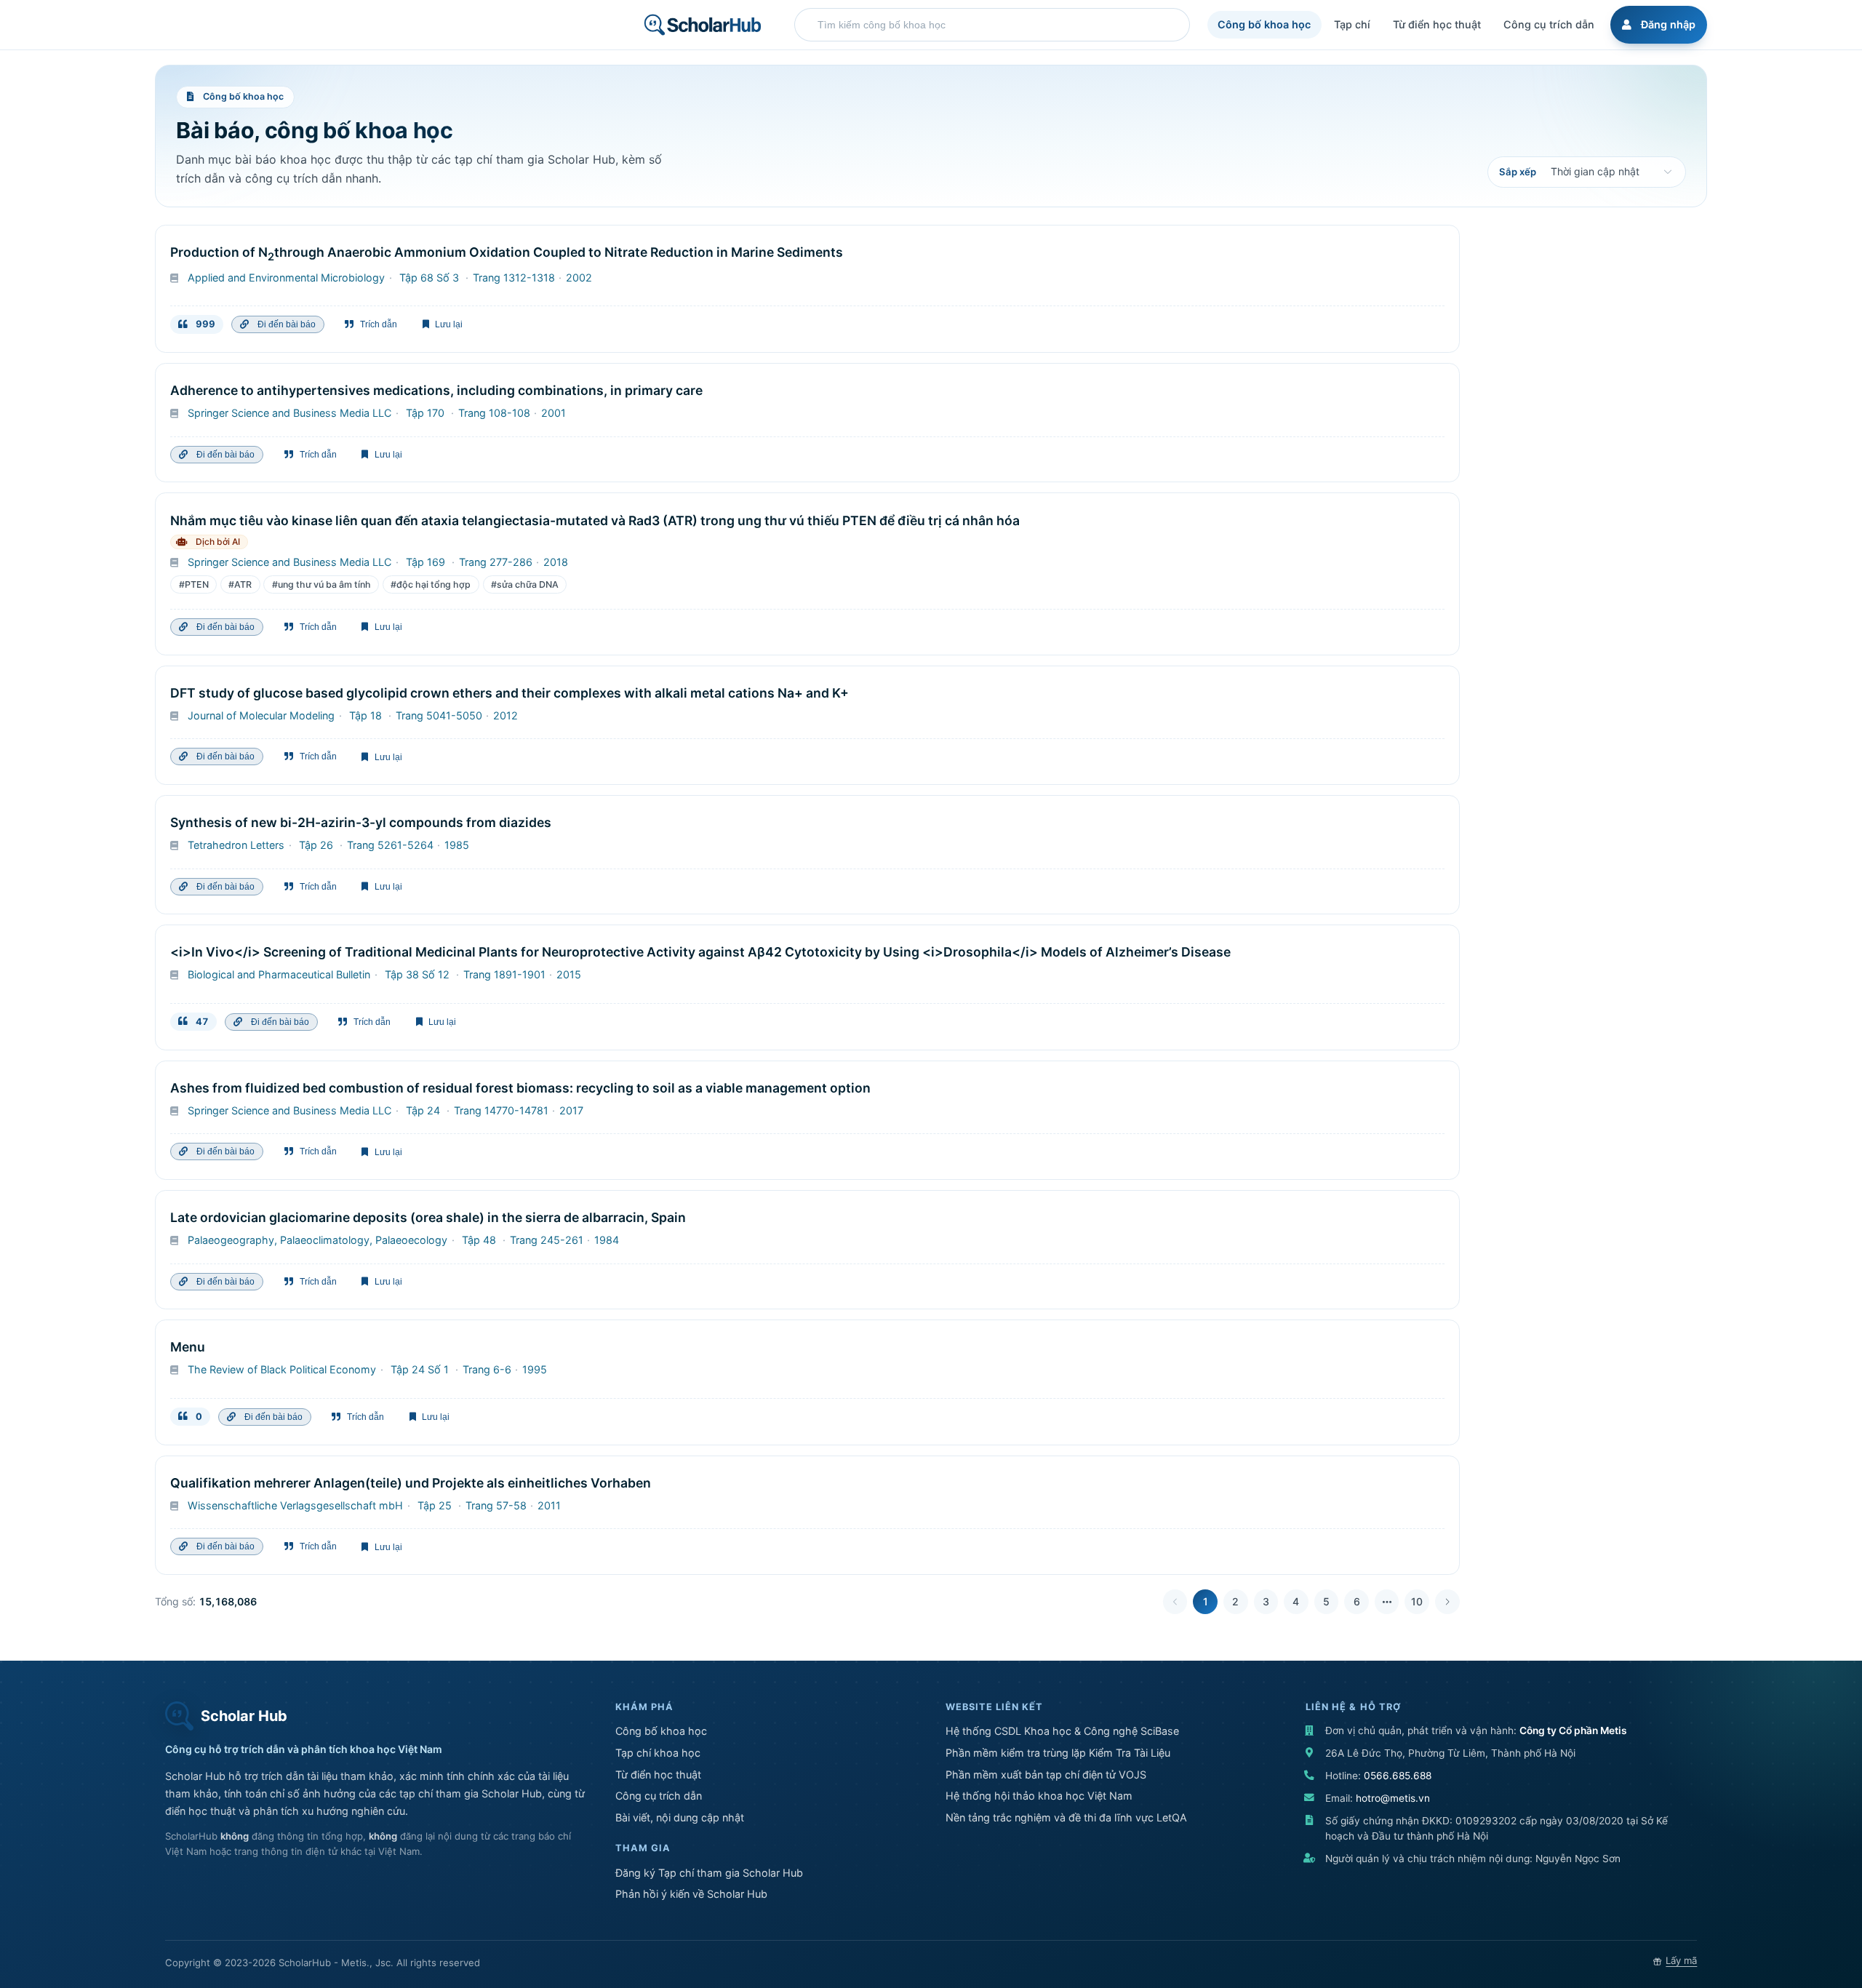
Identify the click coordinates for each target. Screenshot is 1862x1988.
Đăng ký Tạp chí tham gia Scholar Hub (709, 1873)
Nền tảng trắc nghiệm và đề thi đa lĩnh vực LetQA (1066, 1817)
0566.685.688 (1398, 1776)
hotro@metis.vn (1393, 1798)
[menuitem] (1657, 25)
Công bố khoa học (661, 1731)
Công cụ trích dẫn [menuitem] (1549, 24)
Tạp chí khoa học (658, 1753)
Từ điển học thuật (658, 1775)
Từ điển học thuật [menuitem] (1437, 24)
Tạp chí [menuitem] (1352, 24)
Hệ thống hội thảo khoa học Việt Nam (1039, 1796)
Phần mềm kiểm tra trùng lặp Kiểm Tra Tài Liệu (1058, 1753)
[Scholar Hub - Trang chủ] (703, 25)
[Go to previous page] (1175, 1602)
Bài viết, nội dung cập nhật (680, 1817)
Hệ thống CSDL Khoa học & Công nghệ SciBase (1062, 1731)
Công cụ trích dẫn (659, 1796)
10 (1417, 1601)
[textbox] (996, 25)
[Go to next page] (1447, 1602)
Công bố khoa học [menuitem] (1264, 24)
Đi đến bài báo (284, 324)
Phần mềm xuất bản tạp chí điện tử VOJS (1046, 1775)
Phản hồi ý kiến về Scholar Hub (691, 1894)
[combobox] (992, 25)
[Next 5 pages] (1387, 1602)
